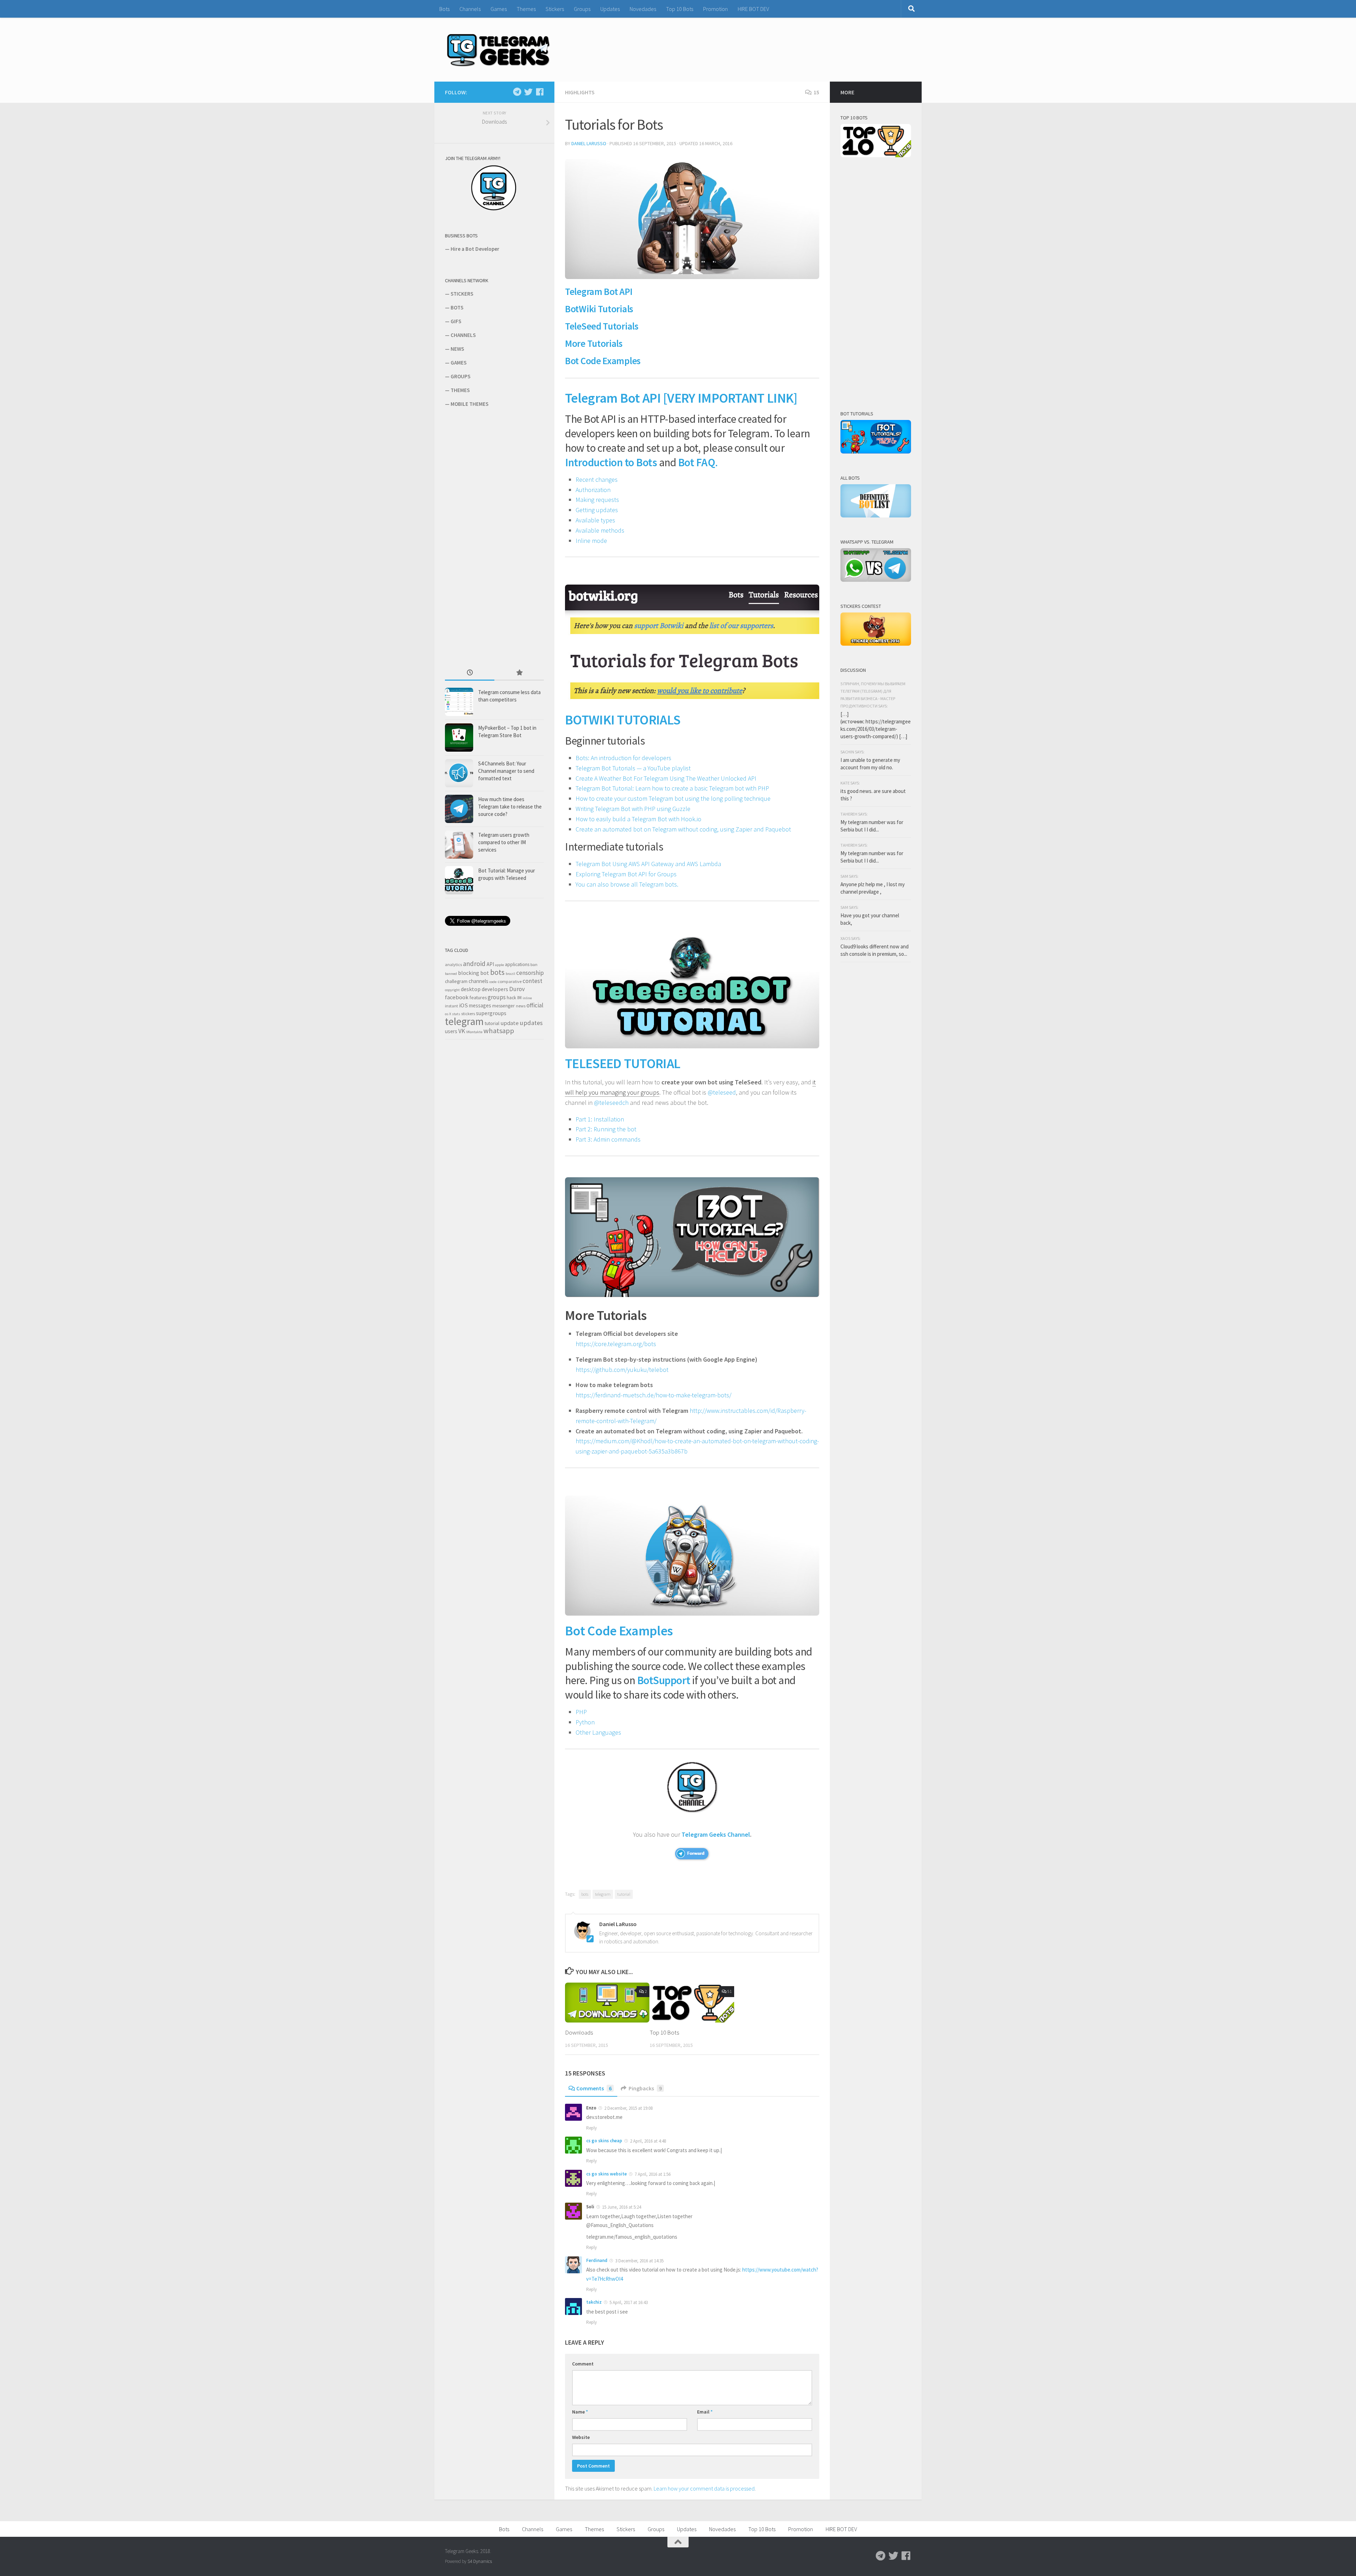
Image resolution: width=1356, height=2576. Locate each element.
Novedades (643, 9)
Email (705, 2412)
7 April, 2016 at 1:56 (652, 2174)
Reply (591, 2128)
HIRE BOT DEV (753, 9)
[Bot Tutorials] (876, 452)
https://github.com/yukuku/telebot (622, 1370)
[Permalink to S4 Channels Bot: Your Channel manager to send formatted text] (459, 773)
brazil (510, 974)
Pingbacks (645, 2088)
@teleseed (722, 1092)
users (451, 1031)
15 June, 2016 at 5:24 (621, 2207)
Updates (610, 9)
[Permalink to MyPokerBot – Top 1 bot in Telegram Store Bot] (459, 738)
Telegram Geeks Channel (716, 1834)
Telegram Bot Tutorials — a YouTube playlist (633, 768)
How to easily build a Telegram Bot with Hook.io (638, 819)
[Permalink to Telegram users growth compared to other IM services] (459, 845)
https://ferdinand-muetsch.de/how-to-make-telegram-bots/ (653, 1395)
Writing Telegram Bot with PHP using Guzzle (633, 809)
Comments (594, 2088)
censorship (530, 973)
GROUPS (460, 376)
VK (462, 1031)
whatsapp (499, 1031)
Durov (517, 989)
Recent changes (597, 479)
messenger (504, 1006)
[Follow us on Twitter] (528, 92)
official (535, 1005)
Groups (582, 9)
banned (451, 974)
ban (534, 964)
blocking (469, 973)
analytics (453, 964)
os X (448, 1014)
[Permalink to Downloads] (607, 2003)
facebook (457, 997)
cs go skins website (606, 2174)
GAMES (459, 363)
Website (581, 2437)
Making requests (597, 500)
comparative (510, 981)
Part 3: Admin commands (608, 1139)
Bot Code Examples (603, 361)
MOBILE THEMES (469, 404)
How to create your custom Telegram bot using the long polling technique (673, 798)
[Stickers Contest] (876, 644)
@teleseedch (611, 1103)
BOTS (457, 307)
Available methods (600, 530)
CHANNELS (463, 335)
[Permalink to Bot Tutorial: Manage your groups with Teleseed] (459, 880)
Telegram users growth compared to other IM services (504, 842)
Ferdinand (597, 2260)
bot (485, 973)
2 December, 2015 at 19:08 (628, 2108)
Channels (470, 9)
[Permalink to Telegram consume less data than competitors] (459, 702)
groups (497, 997)
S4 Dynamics (480, 2561)
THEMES (460, 390)
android (474, 964)
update (510, 1023)
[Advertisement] (498, 537)
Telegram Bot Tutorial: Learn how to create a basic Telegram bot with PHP (672, 788)
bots (585, 1894)
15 (816, 92)
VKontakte (474, 1032)
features (478, 997)
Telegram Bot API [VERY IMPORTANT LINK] (681, 398)
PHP (581, 1712)
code (493, 982)
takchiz (594, 2302)
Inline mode (591, 541)
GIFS (456, 321)
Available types (595, 520)
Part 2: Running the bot (606, 1129)
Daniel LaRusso (589, 143)
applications (517, 964)
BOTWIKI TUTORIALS (623, 719)
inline (527, 998)
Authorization (593, 490)
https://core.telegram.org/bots (616, 1344)
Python (585, 1722)
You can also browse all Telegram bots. (627, 884)
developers (495, 989)
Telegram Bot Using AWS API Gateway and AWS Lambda (648, 864)
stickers (468, 1014)
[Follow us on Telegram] (517, 92)
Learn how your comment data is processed (704, 2488)
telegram (603, 1894)
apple (499, 965)
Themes (526, 9)
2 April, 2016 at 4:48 (647, 2141)
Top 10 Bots (680, 9)
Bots (444, 9)
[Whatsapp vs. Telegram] (876, 580)
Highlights (580, 92)
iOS (463, 1005)
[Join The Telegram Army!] (494, 209)
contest (533, 981)
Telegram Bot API (599, 291)
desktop (471, 989)
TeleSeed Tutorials (602, 326)
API (490, 964)
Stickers (555, 9)
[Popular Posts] (519, 673)
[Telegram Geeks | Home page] (498, 50)
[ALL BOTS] (876, 516)
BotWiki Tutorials (599, 309)
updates (531, 1023)
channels (478, 981)
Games (499, 9)
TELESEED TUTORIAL (623, 1063)
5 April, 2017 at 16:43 (628, 2302)
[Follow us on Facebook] (540, 92)
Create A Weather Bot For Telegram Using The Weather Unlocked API (666, 778)
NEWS (457, 349)
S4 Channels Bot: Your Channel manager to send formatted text (506, 771)
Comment (583, 2364)
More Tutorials (594, 343)
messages (480, 1005)
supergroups (491, 1013)
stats (456, 1014)
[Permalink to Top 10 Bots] (692, 2003)
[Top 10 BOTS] (876, 155)
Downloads (579, 2032)
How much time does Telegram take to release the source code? (510, 807)
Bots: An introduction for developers (623, 758)
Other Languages (598, 1732)
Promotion (715, 9)
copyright (452, 990)
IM (519, 997)
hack (512, 997)
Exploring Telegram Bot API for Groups (626, 874)
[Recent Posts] (470, 673)
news (521, 1006)
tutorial (624, 1894)
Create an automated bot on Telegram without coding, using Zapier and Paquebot (683, 829)
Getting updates (597, 510)
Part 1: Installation (600, 1119)
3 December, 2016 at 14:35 (639, 2261)
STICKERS (462, 294)
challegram (456, 981)
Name (580, 2412)
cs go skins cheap (604, 2141)
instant (451, 1006)
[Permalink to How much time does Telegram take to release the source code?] (459, 809)
